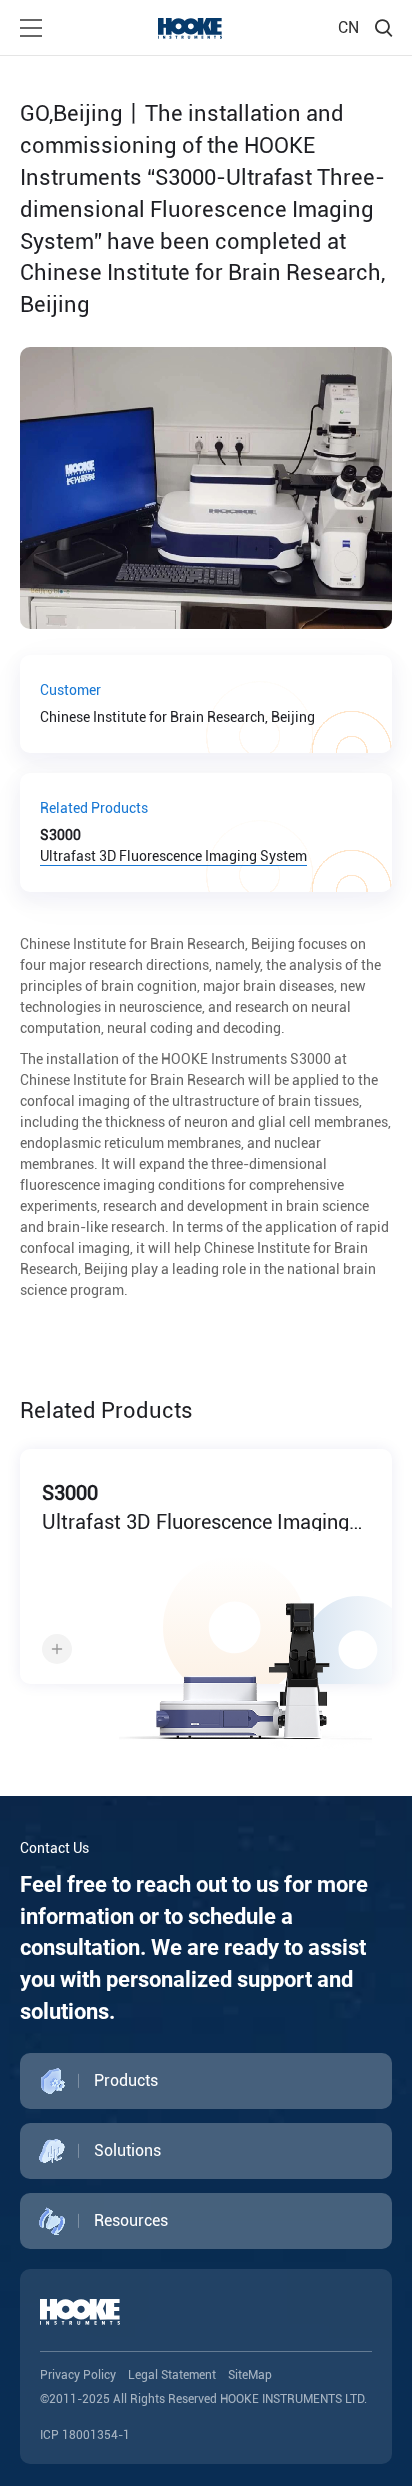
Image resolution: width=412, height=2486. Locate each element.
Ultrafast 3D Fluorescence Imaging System (173, 845)
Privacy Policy (78, 2375)
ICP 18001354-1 (85, 2435)
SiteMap (250, 2375)
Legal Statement (172, 2375)
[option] (206, 1602)
